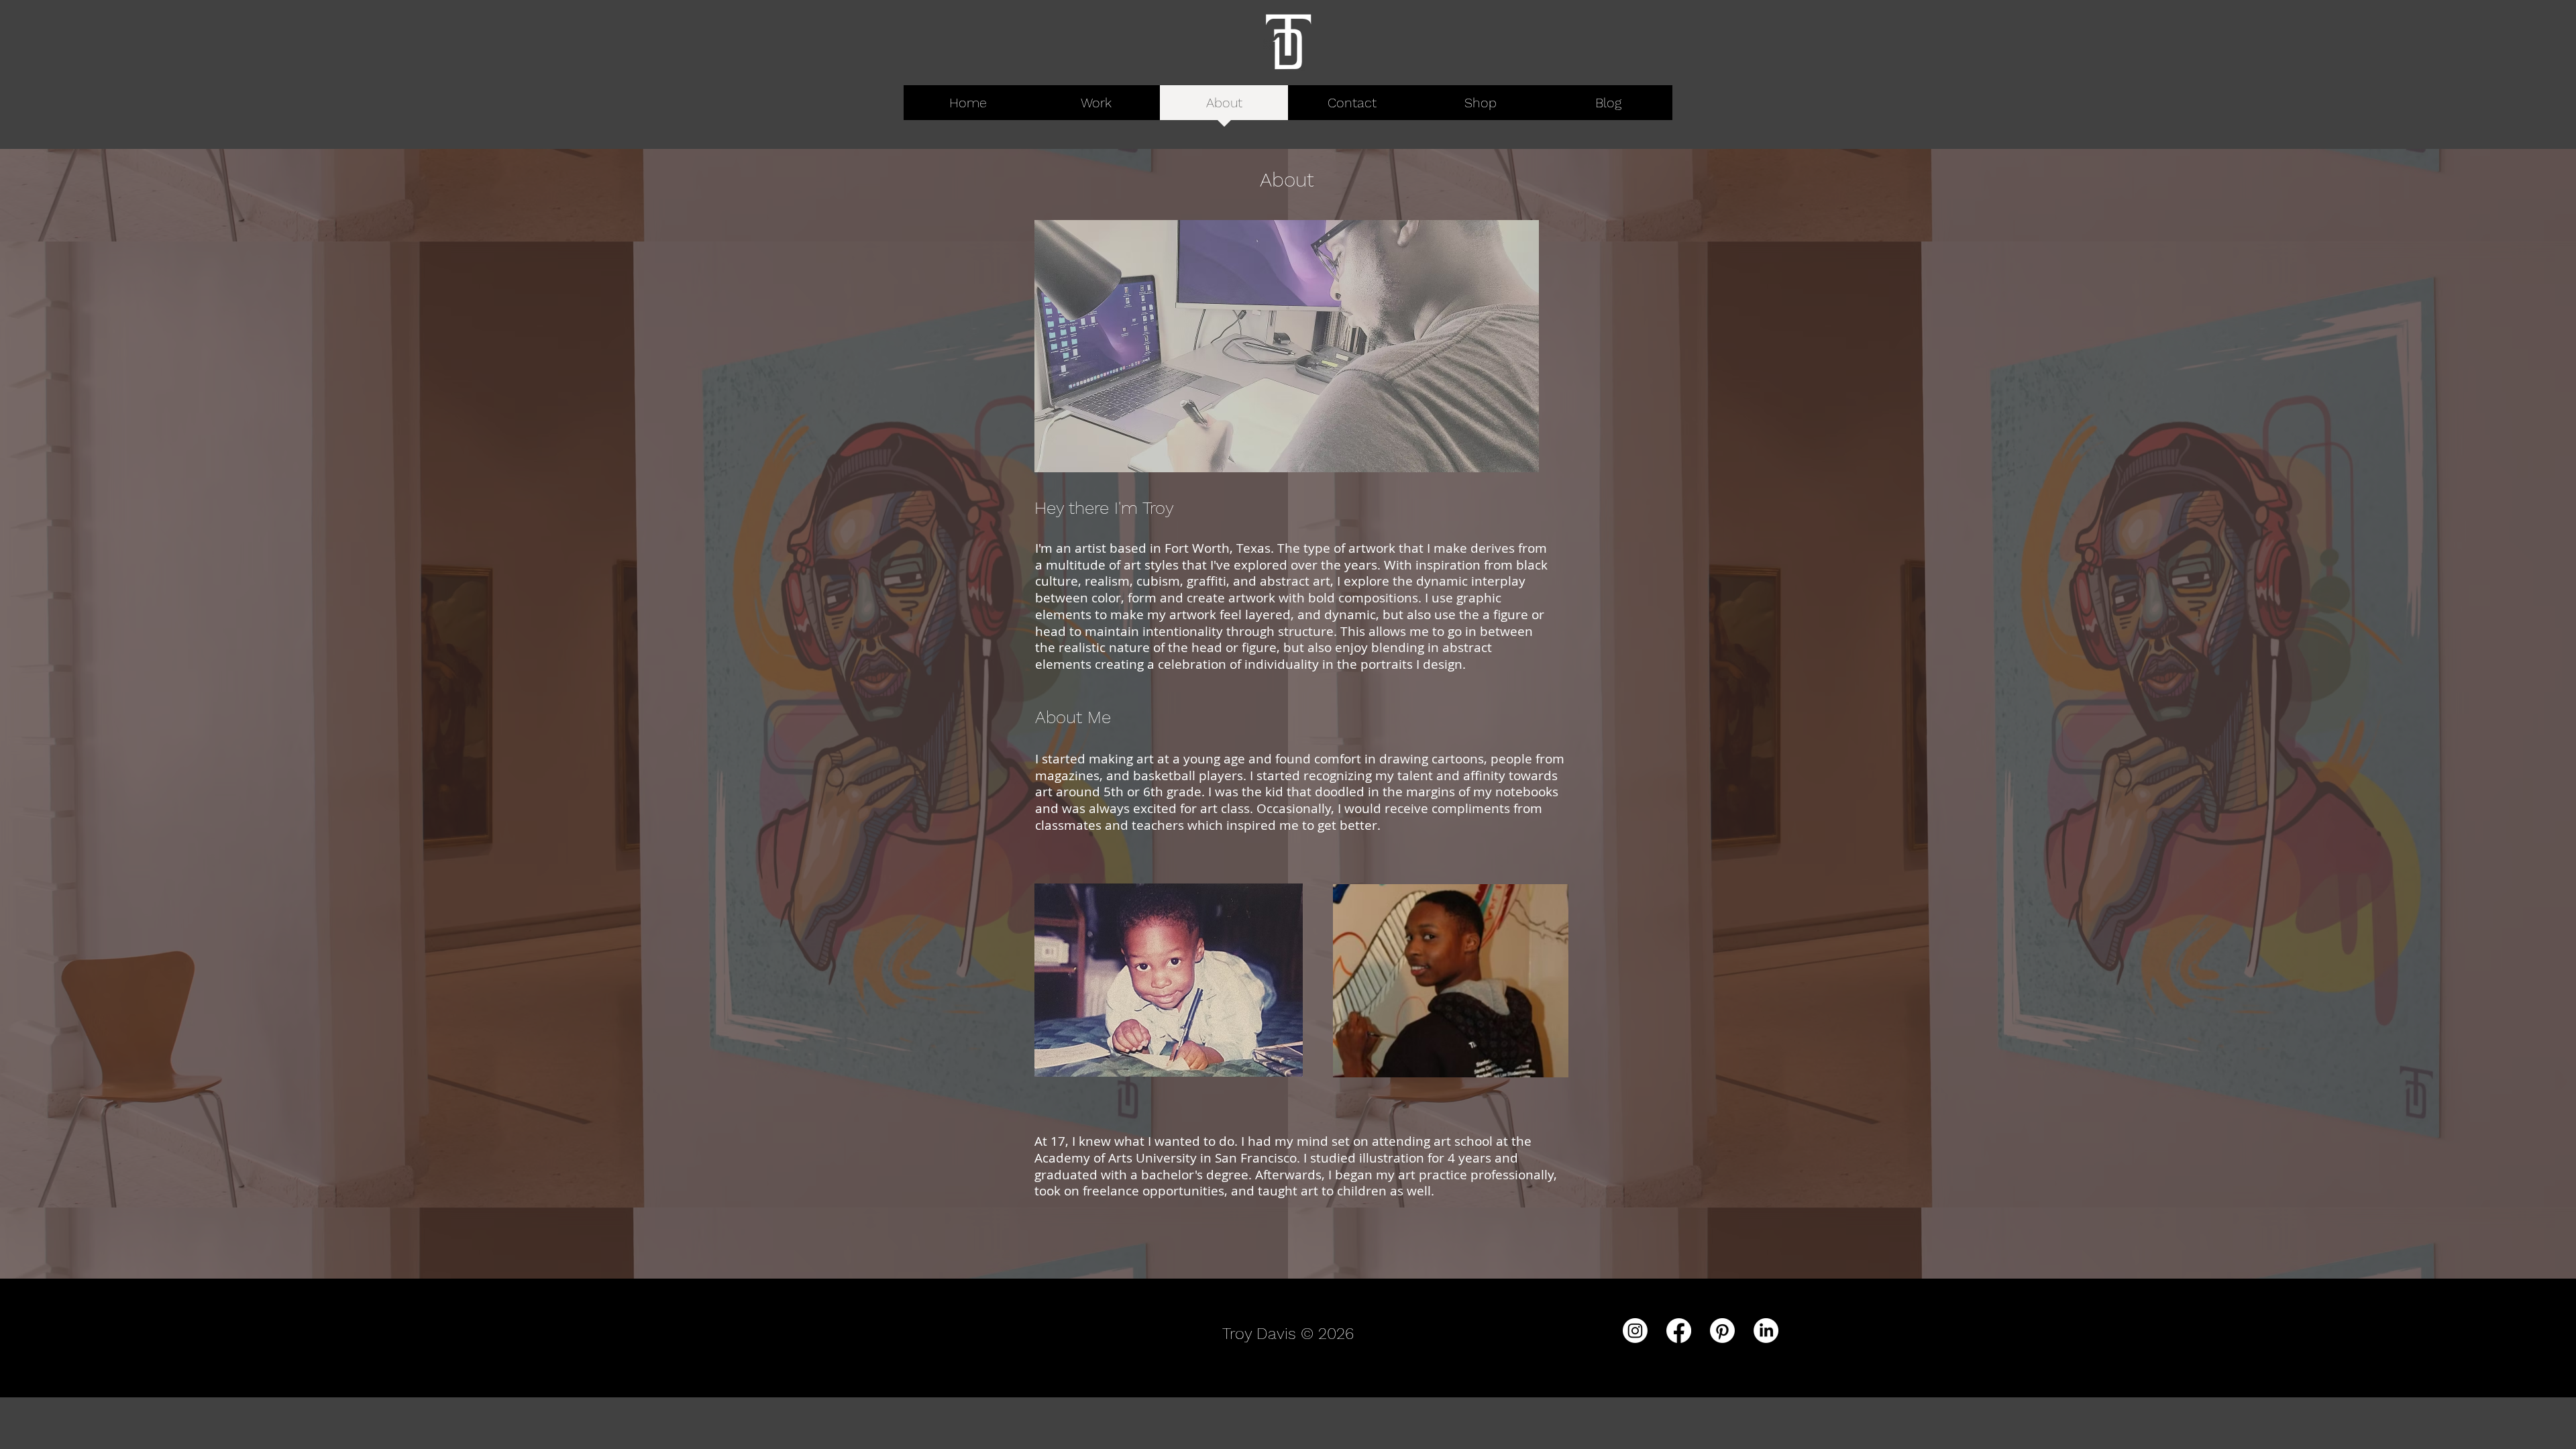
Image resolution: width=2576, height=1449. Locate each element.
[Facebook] (1679, 1331)
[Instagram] (1635, 1331)
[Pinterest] (1722, 1331)
